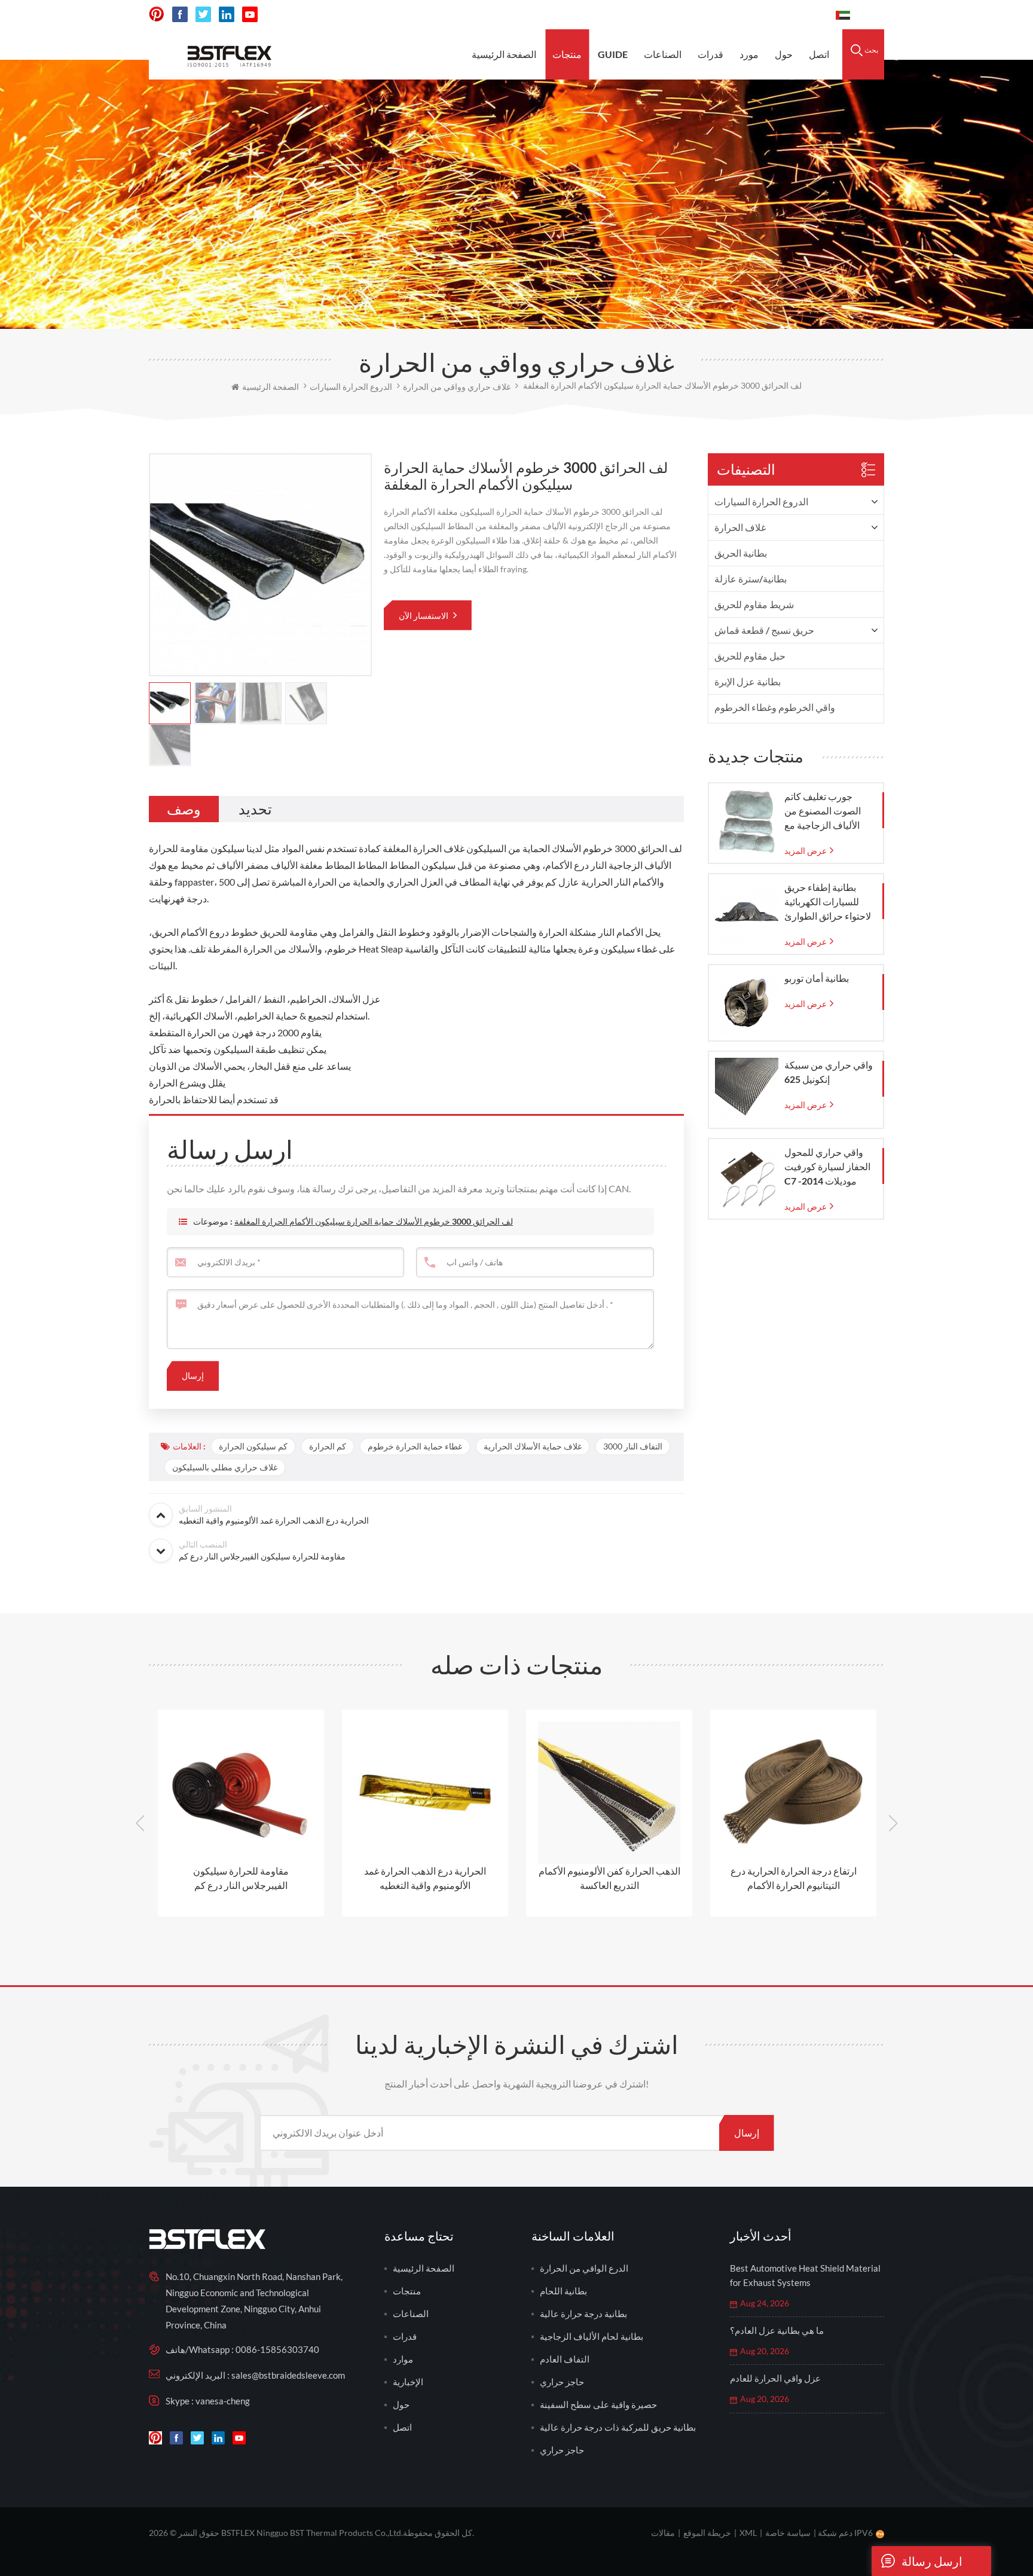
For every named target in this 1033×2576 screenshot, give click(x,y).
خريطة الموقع (707, 2533)
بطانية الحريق (741, 553)
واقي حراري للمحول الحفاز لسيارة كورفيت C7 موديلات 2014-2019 (827, 1167)
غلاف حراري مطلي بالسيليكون (225, 1467)
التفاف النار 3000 (633, 1446)
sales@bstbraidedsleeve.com (649, 15)
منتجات (567, 54)
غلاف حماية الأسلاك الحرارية (533, 1446)
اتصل (819, 54)
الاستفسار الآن (424, 616)
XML (748, 2533)
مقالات (663, 2533)
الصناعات (663, 54)
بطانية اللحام (563, 2291)
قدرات (710, 54)
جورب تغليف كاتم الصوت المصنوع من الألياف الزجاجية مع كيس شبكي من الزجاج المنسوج (828, 811)
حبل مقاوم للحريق (750, 656)
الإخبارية (408, 2382)
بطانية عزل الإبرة (748, 681)
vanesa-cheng (223, 2401)
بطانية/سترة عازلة (751, 579)
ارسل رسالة (932, 2561)
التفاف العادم (565, 2359)
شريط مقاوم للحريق (754, 604)
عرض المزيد (806, 851)
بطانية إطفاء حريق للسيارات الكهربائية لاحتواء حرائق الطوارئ (828, 901)
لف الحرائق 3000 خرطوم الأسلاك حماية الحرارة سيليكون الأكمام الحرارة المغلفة (374, 1221)
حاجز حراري (562, 2382)
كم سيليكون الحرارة (253, 1446)
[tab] (184, 809)
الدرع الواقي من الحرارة (584, 2268)
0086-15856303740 (776, 15)
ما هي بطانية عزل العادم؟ (777, 2330)
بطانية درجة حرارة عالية (583, 2313)
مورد (749, 54)
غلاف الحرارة (740, 527)
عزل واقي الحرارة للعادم (775, 2378)
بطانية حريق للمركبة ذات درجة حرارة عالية (618, 2427)
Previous (140, 1823)
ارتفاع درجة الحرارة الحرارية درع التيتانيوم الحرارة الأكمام (609, 1878)
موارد (403, 2359)
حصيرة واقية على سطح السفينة (598, 2404)
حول (784, 54)
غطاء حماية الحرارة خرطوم (415, 1446)
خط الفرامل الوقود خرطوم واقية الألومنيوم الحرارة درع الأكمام (793, 1878)
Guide (613, 54)
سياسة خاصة (788, 2533)
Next (893, 1823)
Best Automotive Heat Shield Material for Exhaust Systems (805, 2275)
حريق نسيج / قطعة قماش (764, 630)
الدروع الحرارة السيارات (761, 501)
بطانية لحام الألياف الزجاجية (592, 2336)
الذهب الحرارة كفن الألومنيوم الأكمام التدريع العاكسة (425, 1878)
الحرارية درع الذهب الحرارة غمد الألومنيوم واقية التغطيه (241, 1878)
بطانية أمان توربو (817, 978)
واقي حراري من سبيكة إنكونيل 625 (829, 1072)
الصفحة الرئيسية (504, 54)
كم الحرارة (328, 1446)
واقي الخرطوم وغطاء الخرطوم (775, 707)
